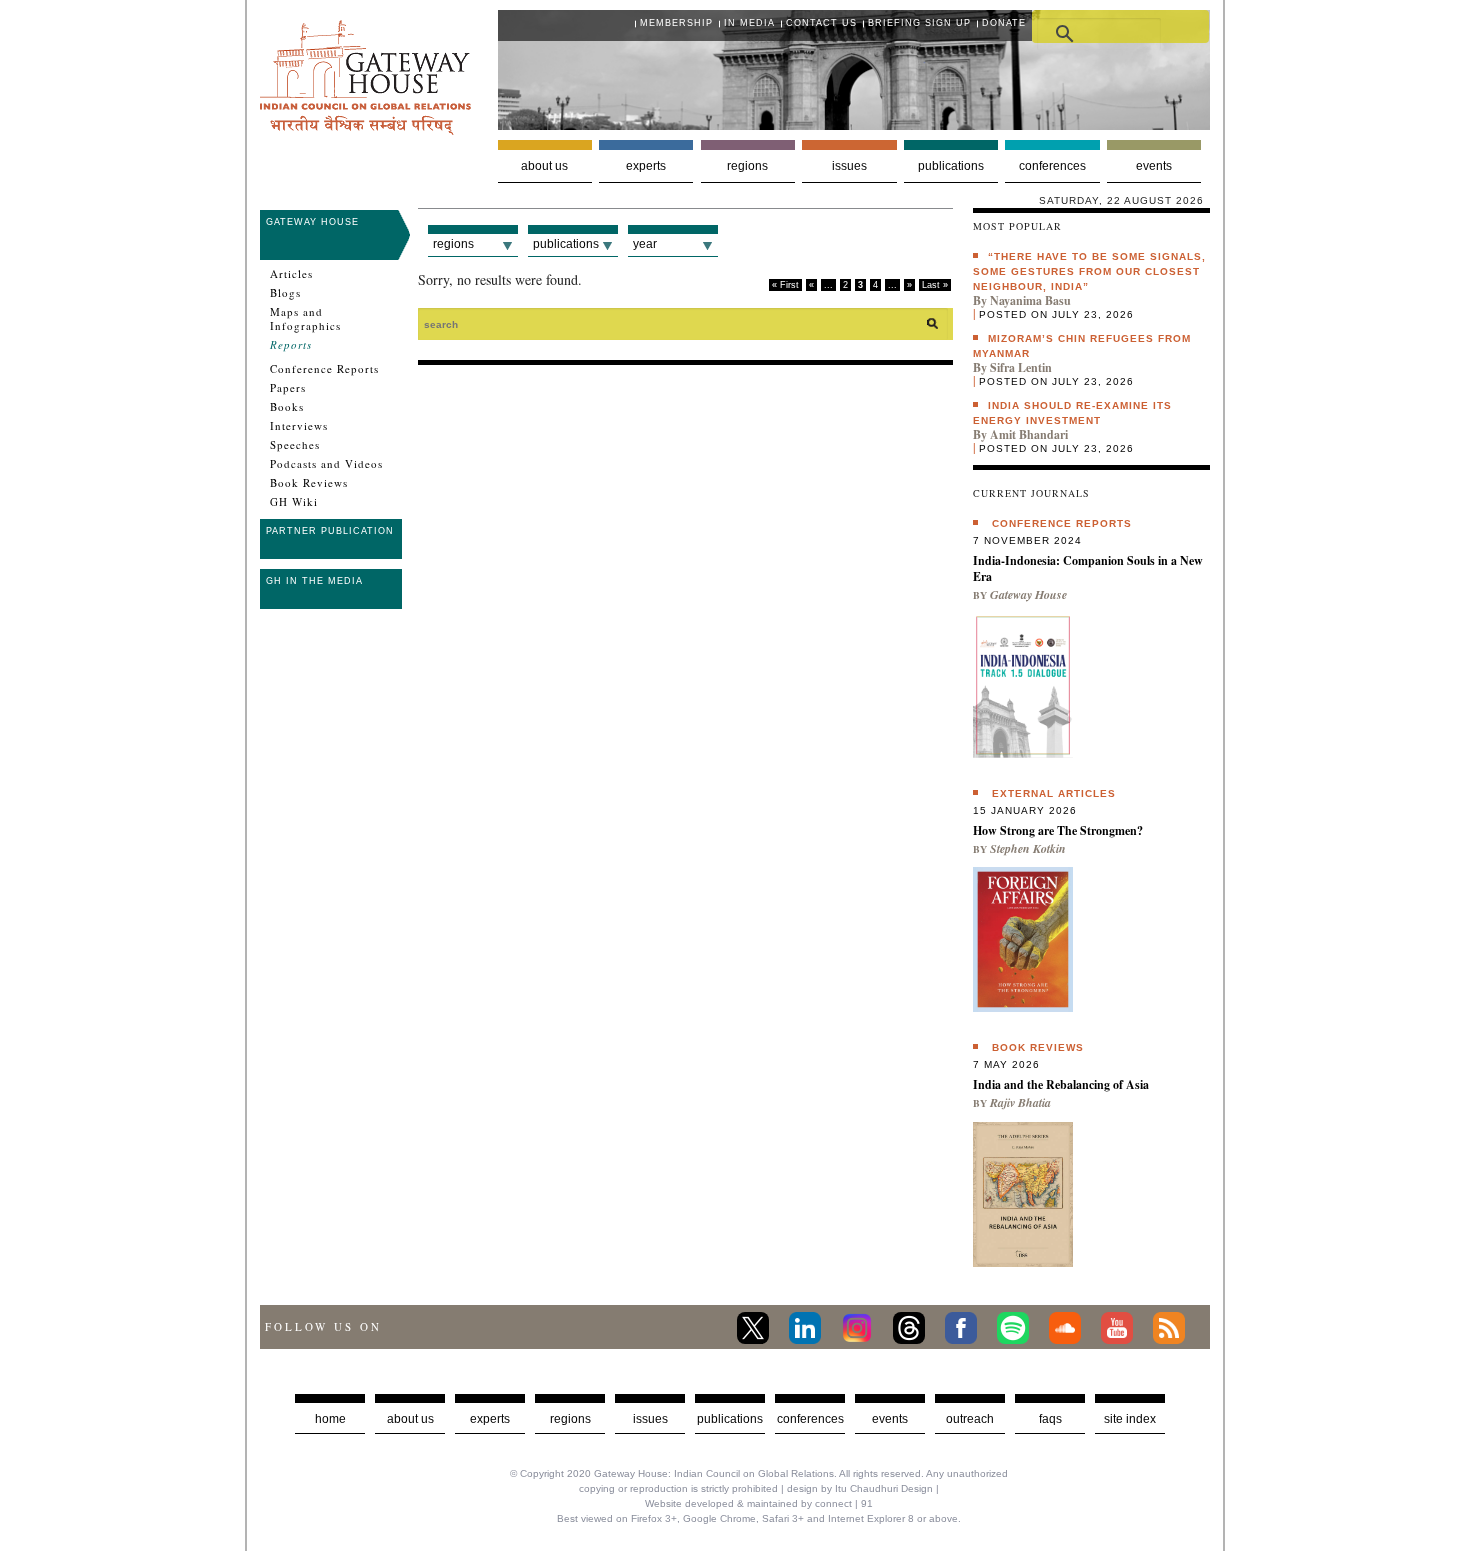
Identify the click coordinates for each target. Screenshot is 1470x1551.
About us (544, 166)
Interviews (299, 426)
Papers (288, 388)
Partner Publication (330, 531)
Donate (1004, 23)
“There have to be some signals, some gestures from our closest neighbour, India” (1089, 271)
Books (287, 407)
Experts (646, 166)
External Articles (1054, 793)
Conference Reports (324, 369)
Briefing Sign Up (919, 23)
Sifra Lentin (1021, 367)
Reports (291, 345)
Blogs (285, 293)
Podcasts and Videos (326, 464)
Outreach (970, 1419)
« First (785, 285)
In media (749, 23)
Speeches (295, 445)
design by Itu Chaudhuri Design (860, 1488)
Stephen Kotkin (1028, 848)
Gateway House (312, 222)
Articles (291, 274)
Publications (951, 166)
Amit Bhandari (1029, 434)
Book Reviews (309, 483)
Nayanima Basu (1030, 300)
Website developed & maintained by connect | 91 (759, 1503)
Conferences (1052, 166)
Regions (747, 166)
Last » (935, 285)
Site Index (1130, 1419)
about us (410, 1419)
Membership (676, 23)
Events (1154, 166)
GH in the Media (314, 581)
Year (645, 244)
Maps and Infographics (305, 319)
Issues (849, 166)
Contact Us (821, 23)
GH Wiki (294, 502)
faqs (1050, 1419)
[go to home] (365, 129)
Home (330, 1419)
